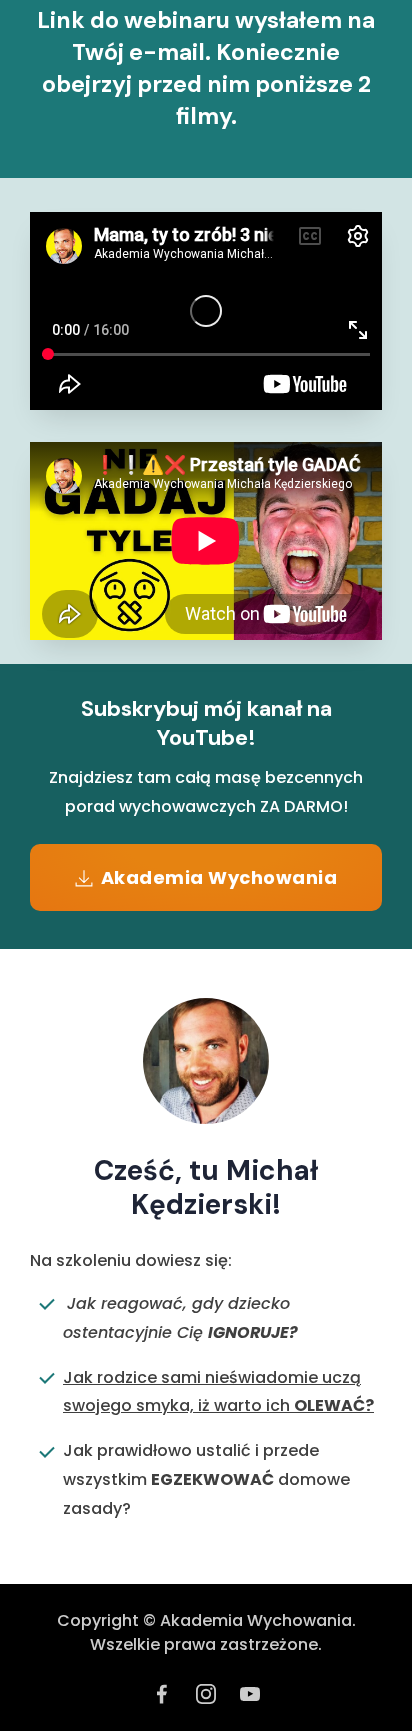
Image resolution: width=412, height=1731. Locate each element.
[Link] (162, 1694)
